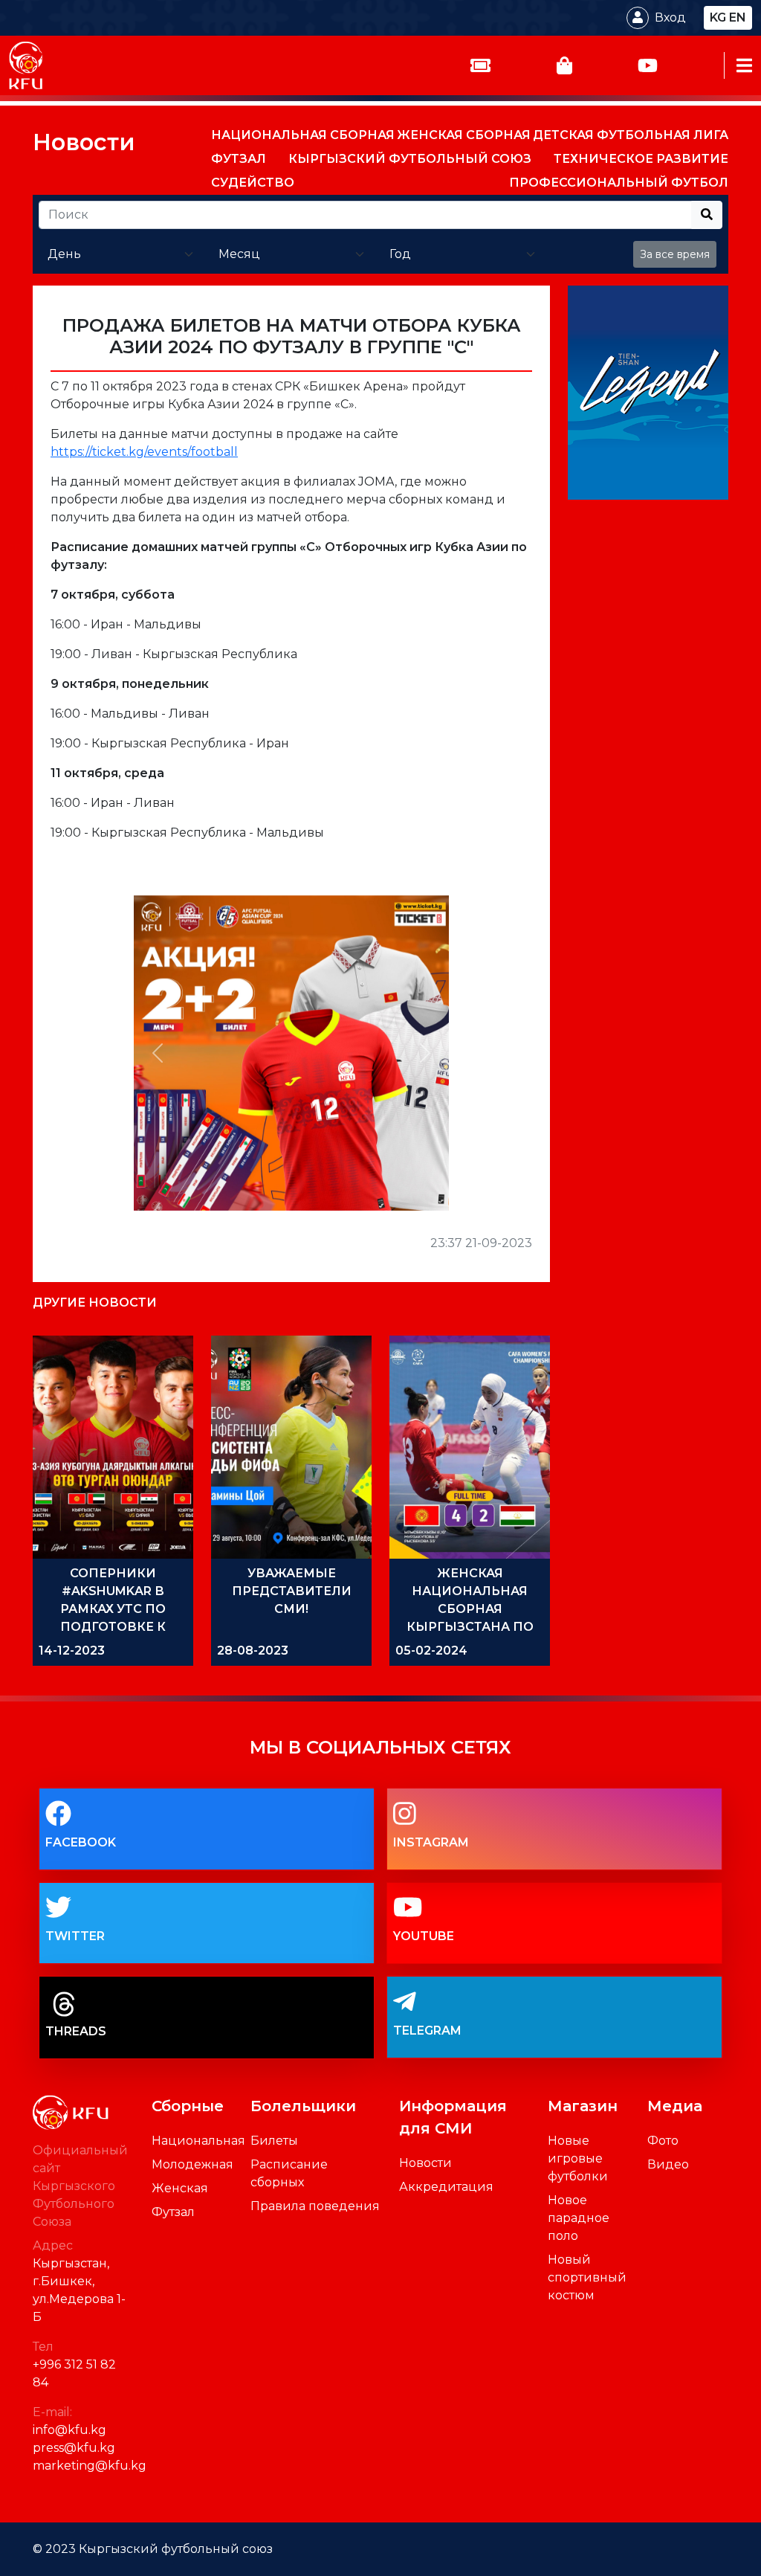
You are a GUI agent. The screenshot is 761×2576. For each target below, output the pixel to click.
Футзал (173, 2212)
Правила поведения (315, 2206)
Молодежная (192, 2164)
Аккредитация (446, 2187)
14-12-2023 (72, 1651)
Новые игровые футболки (578, 2158)
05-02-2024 (431, 1651)
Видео (668, 2164)
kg (718, 17)
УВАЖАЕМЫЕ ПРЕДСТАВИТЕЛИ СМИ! (292, 1591)
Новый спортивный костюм (587, 2277)
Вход (670, 17)
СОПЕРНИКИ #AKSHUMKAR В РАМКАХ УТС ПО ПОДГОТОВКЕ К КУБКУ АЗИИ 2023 (113, 1609)
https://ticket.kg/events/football (144, 452)
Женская (180, 2188)
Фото (663, 2141)
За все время (675, 254)
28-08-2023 (253, 1651)
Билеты (274, 2141)
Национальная (198, 2141)
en (738, 17)
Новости (84, 142)
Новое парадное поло (579, 2218)
